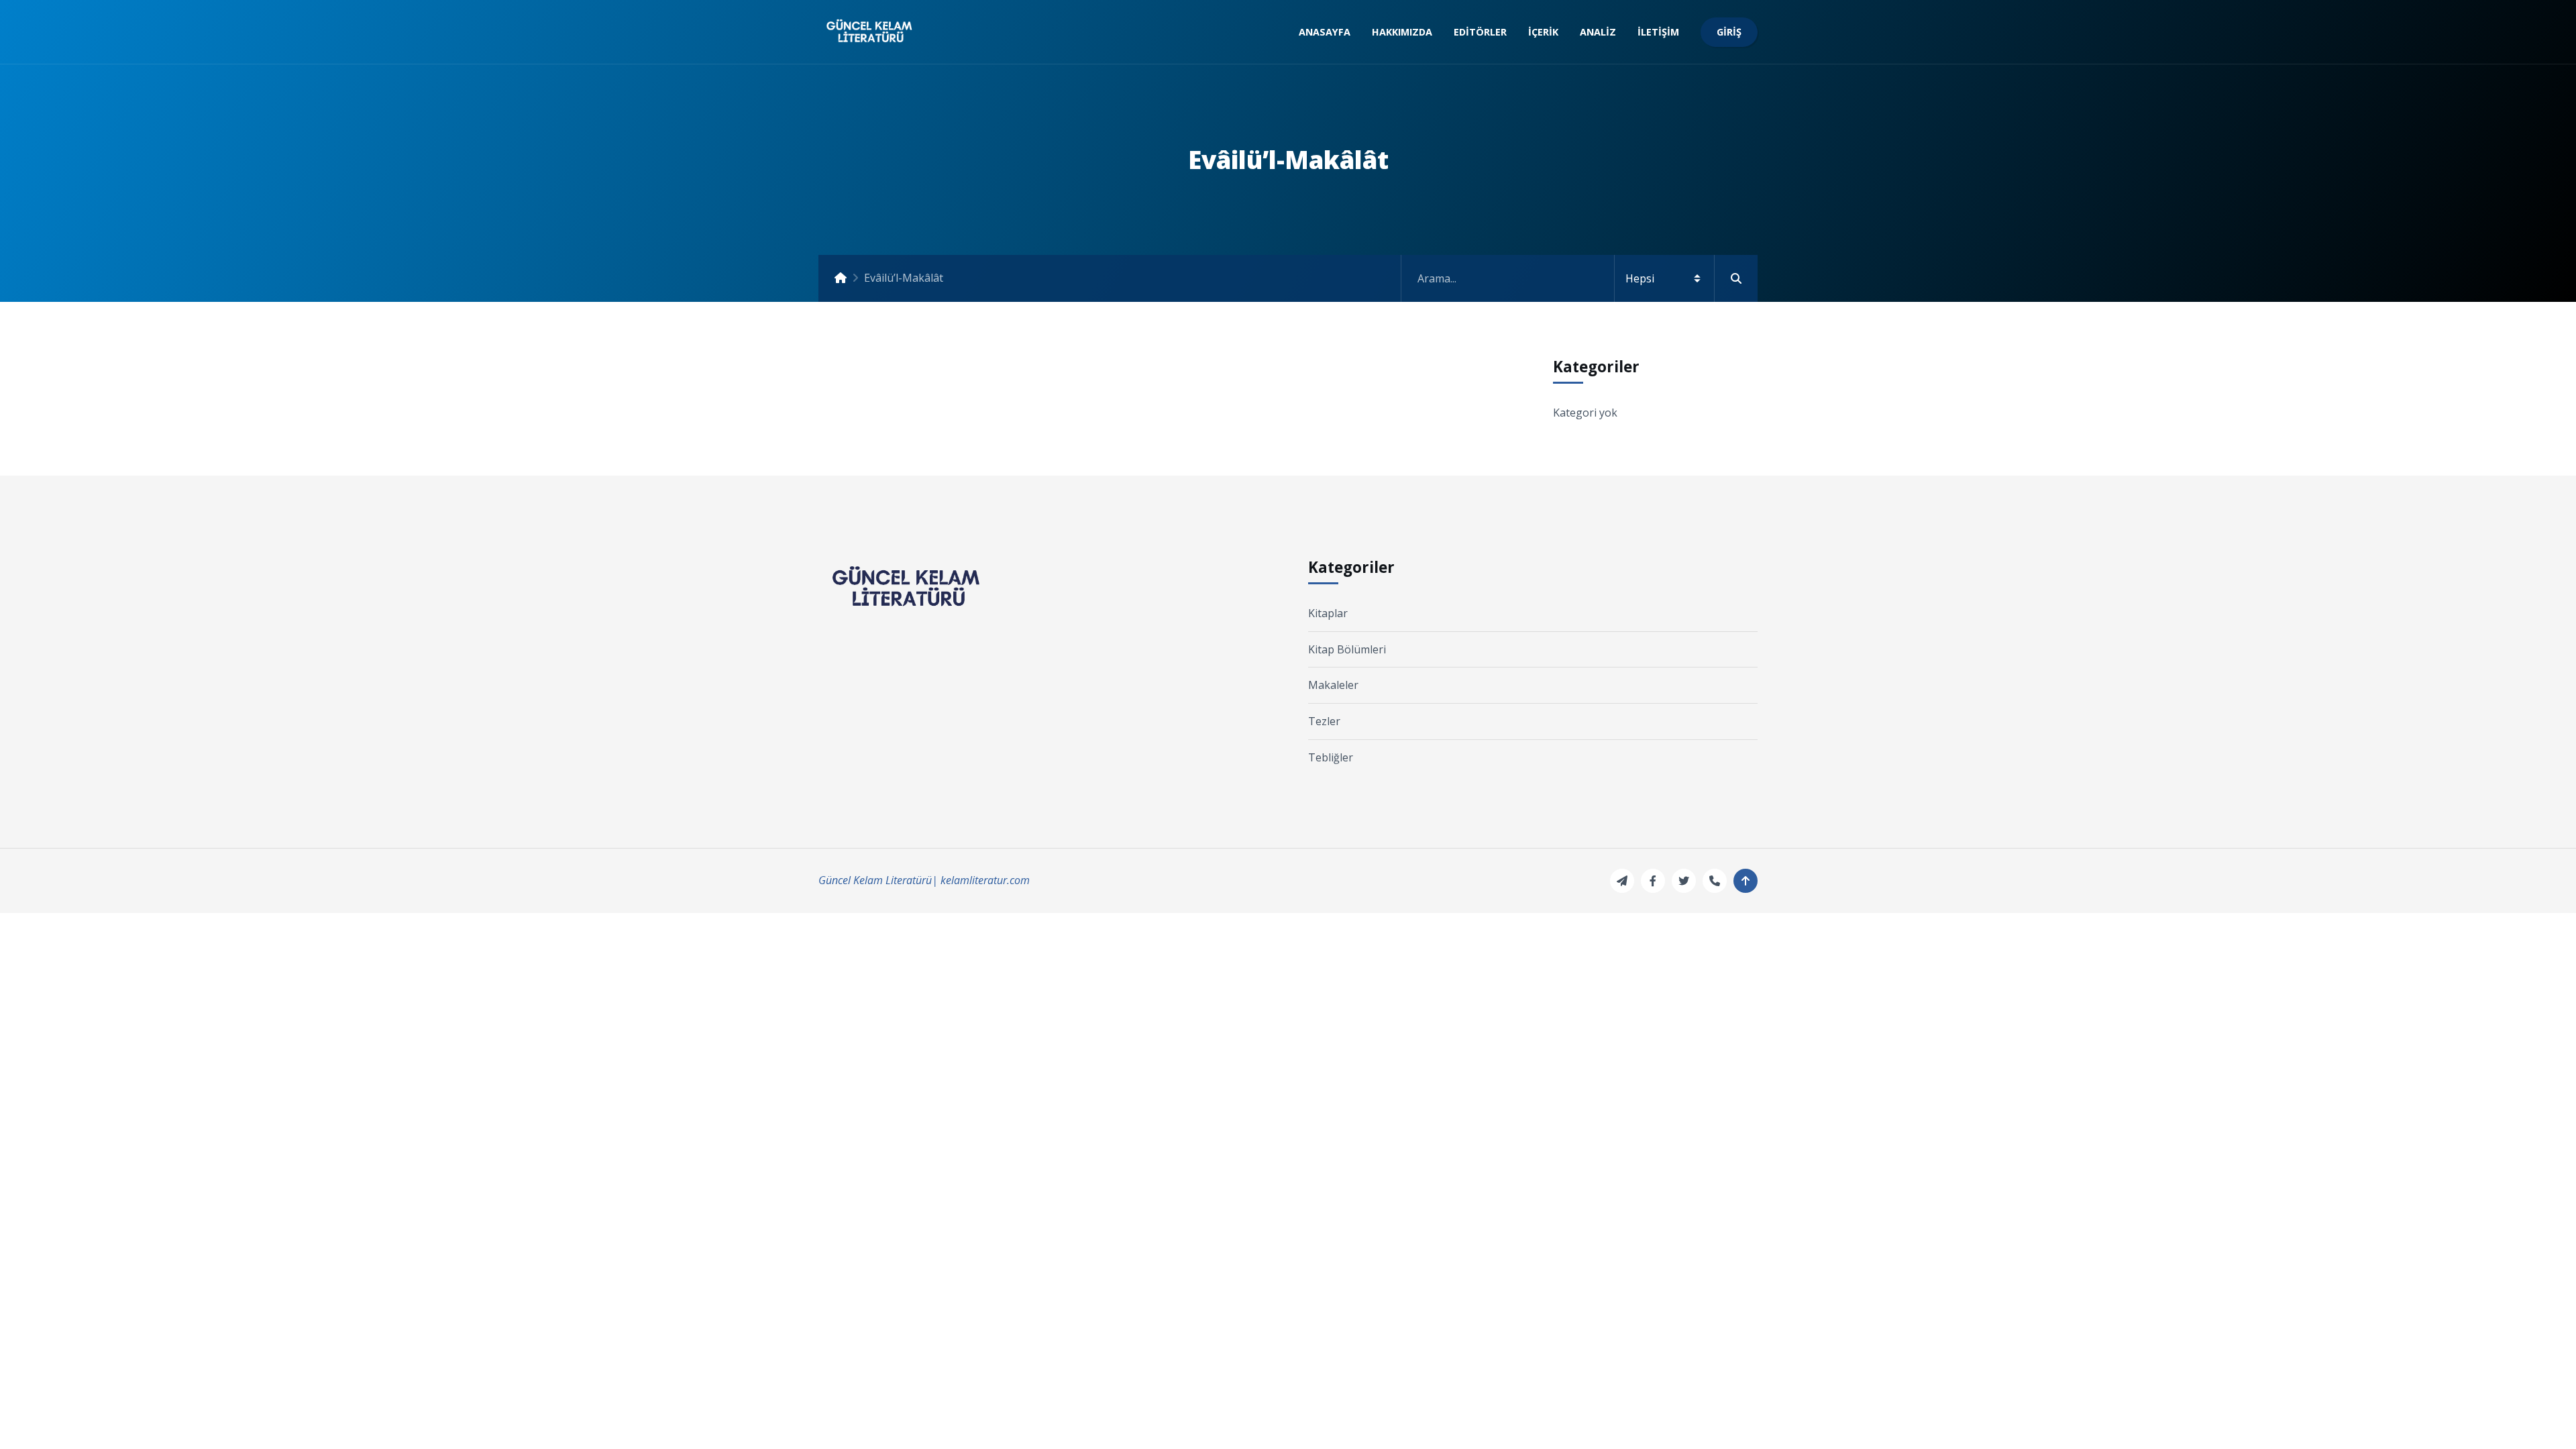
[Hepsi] (1579, 278)
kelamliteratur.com (985, 880)
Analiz (1598, 32)
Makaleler (1333, 685)
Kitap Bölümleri (1347, 649)
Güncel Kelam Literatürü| (878, 880)
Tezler (1324, 721)
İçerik (1543, 32)
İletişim (1658, 32)
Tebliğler (1331, 757)
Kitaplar (1328, 613)
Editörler (1480, 32)
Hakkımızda (1402, 32)
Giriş (1729, 32)
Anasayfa (1325, 32)
